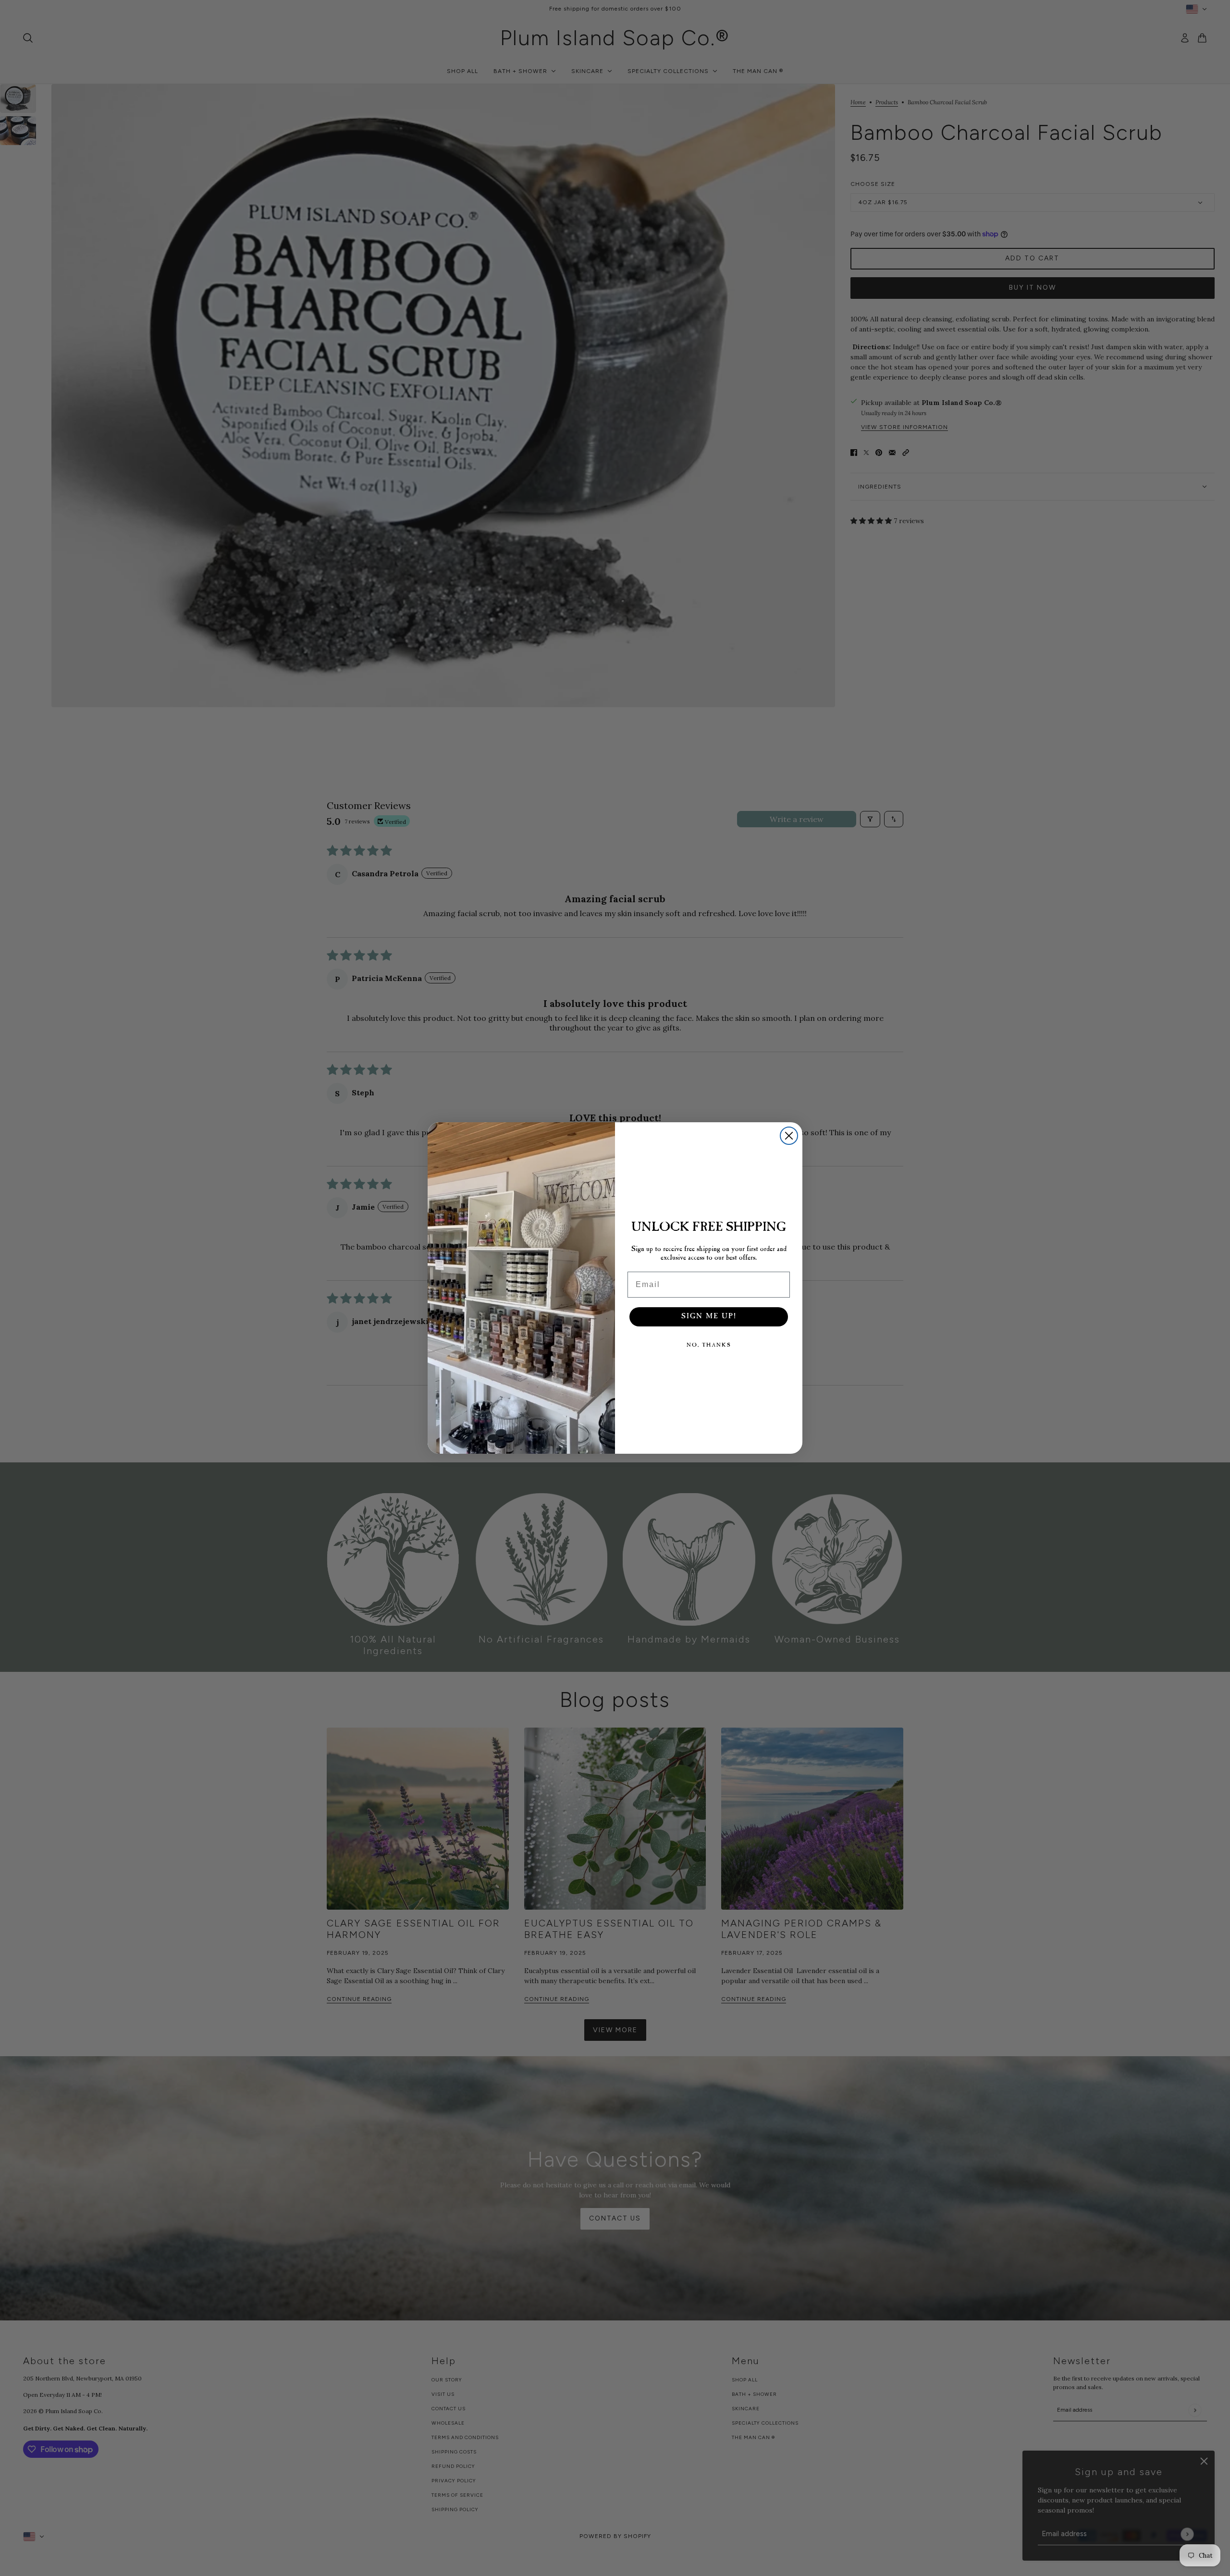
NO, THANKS (709, 1345)
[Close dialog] (789, 1136)
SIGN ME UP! (709, 1317)
